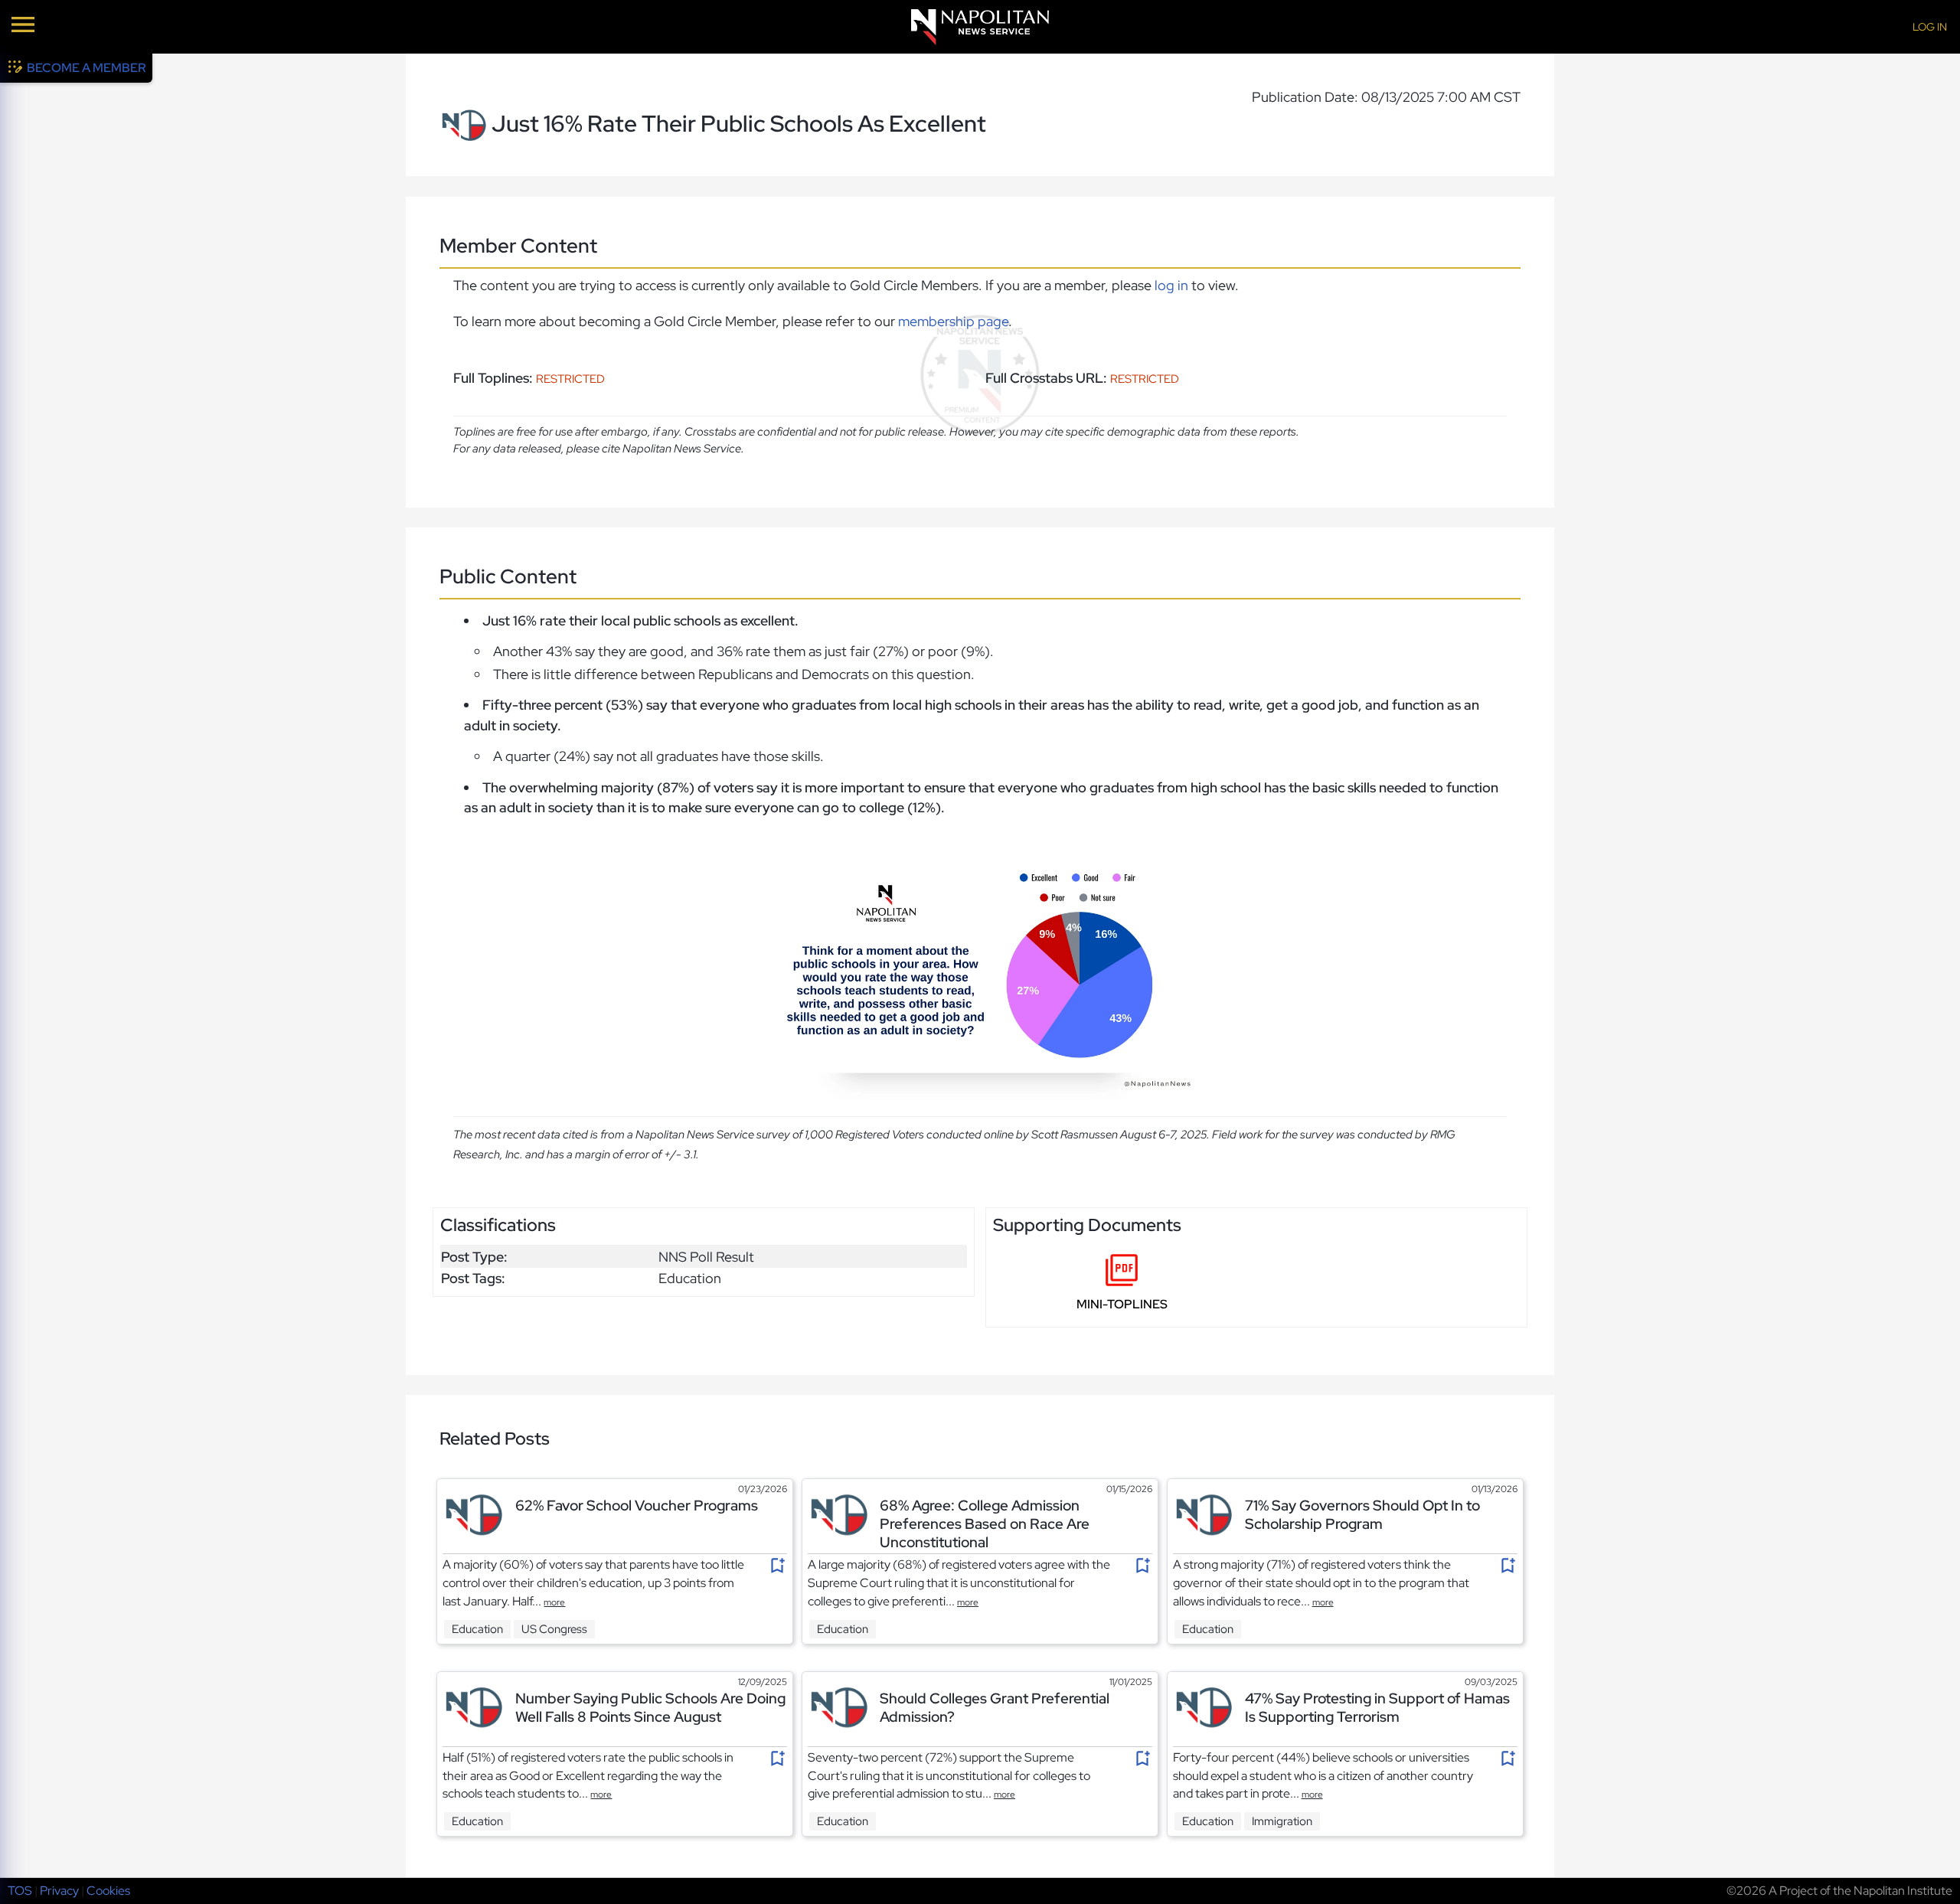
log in (1171, 285)
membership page (953, 321)
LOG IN (1930, 27)
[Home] (980, 27)
